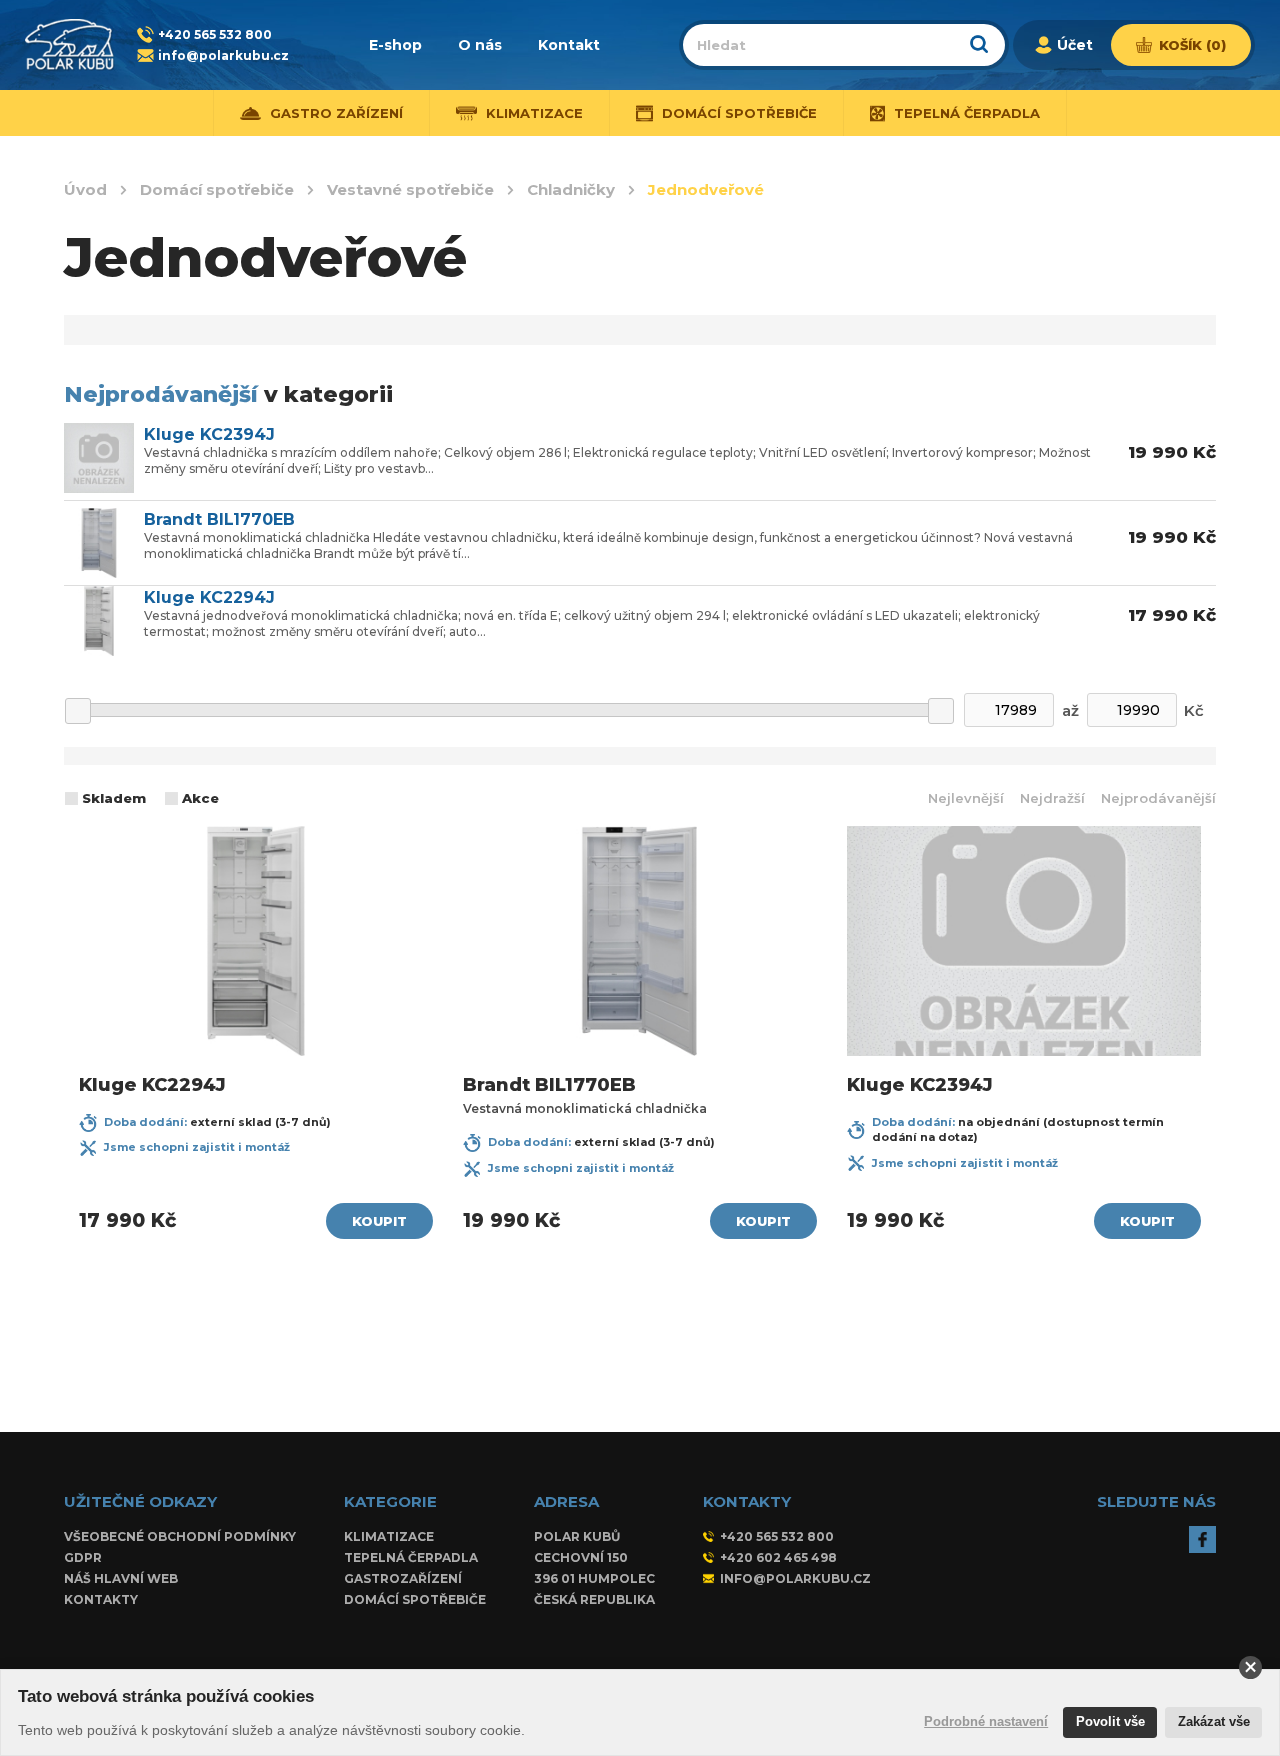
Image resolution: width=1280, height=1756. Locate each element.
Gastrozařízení (403, 1578)
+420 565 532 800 (215, 34)
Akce (200, 798)
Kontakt (569, 45)
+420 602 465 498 (778, 1557)
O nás (480, 45)
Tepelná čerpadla (411, 1557)
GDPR (83, 1557)
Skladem (114, 798)
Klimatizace (389, 1536)
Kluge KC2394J (209, 435)
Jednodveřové (706, 190)
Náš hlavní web (121, 1578)
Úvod (85, 190)
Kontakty (101, 1599)
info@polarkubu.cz (223, 55)
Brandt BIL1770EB (219, 520)
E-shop (395, 45)
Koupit (379, 1221)
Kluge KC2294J (209, 598)
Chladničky (571, 190)
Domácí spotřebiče (217, 190)
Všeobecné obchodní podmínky (180, 1536)
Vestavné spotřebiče (410, 190)
